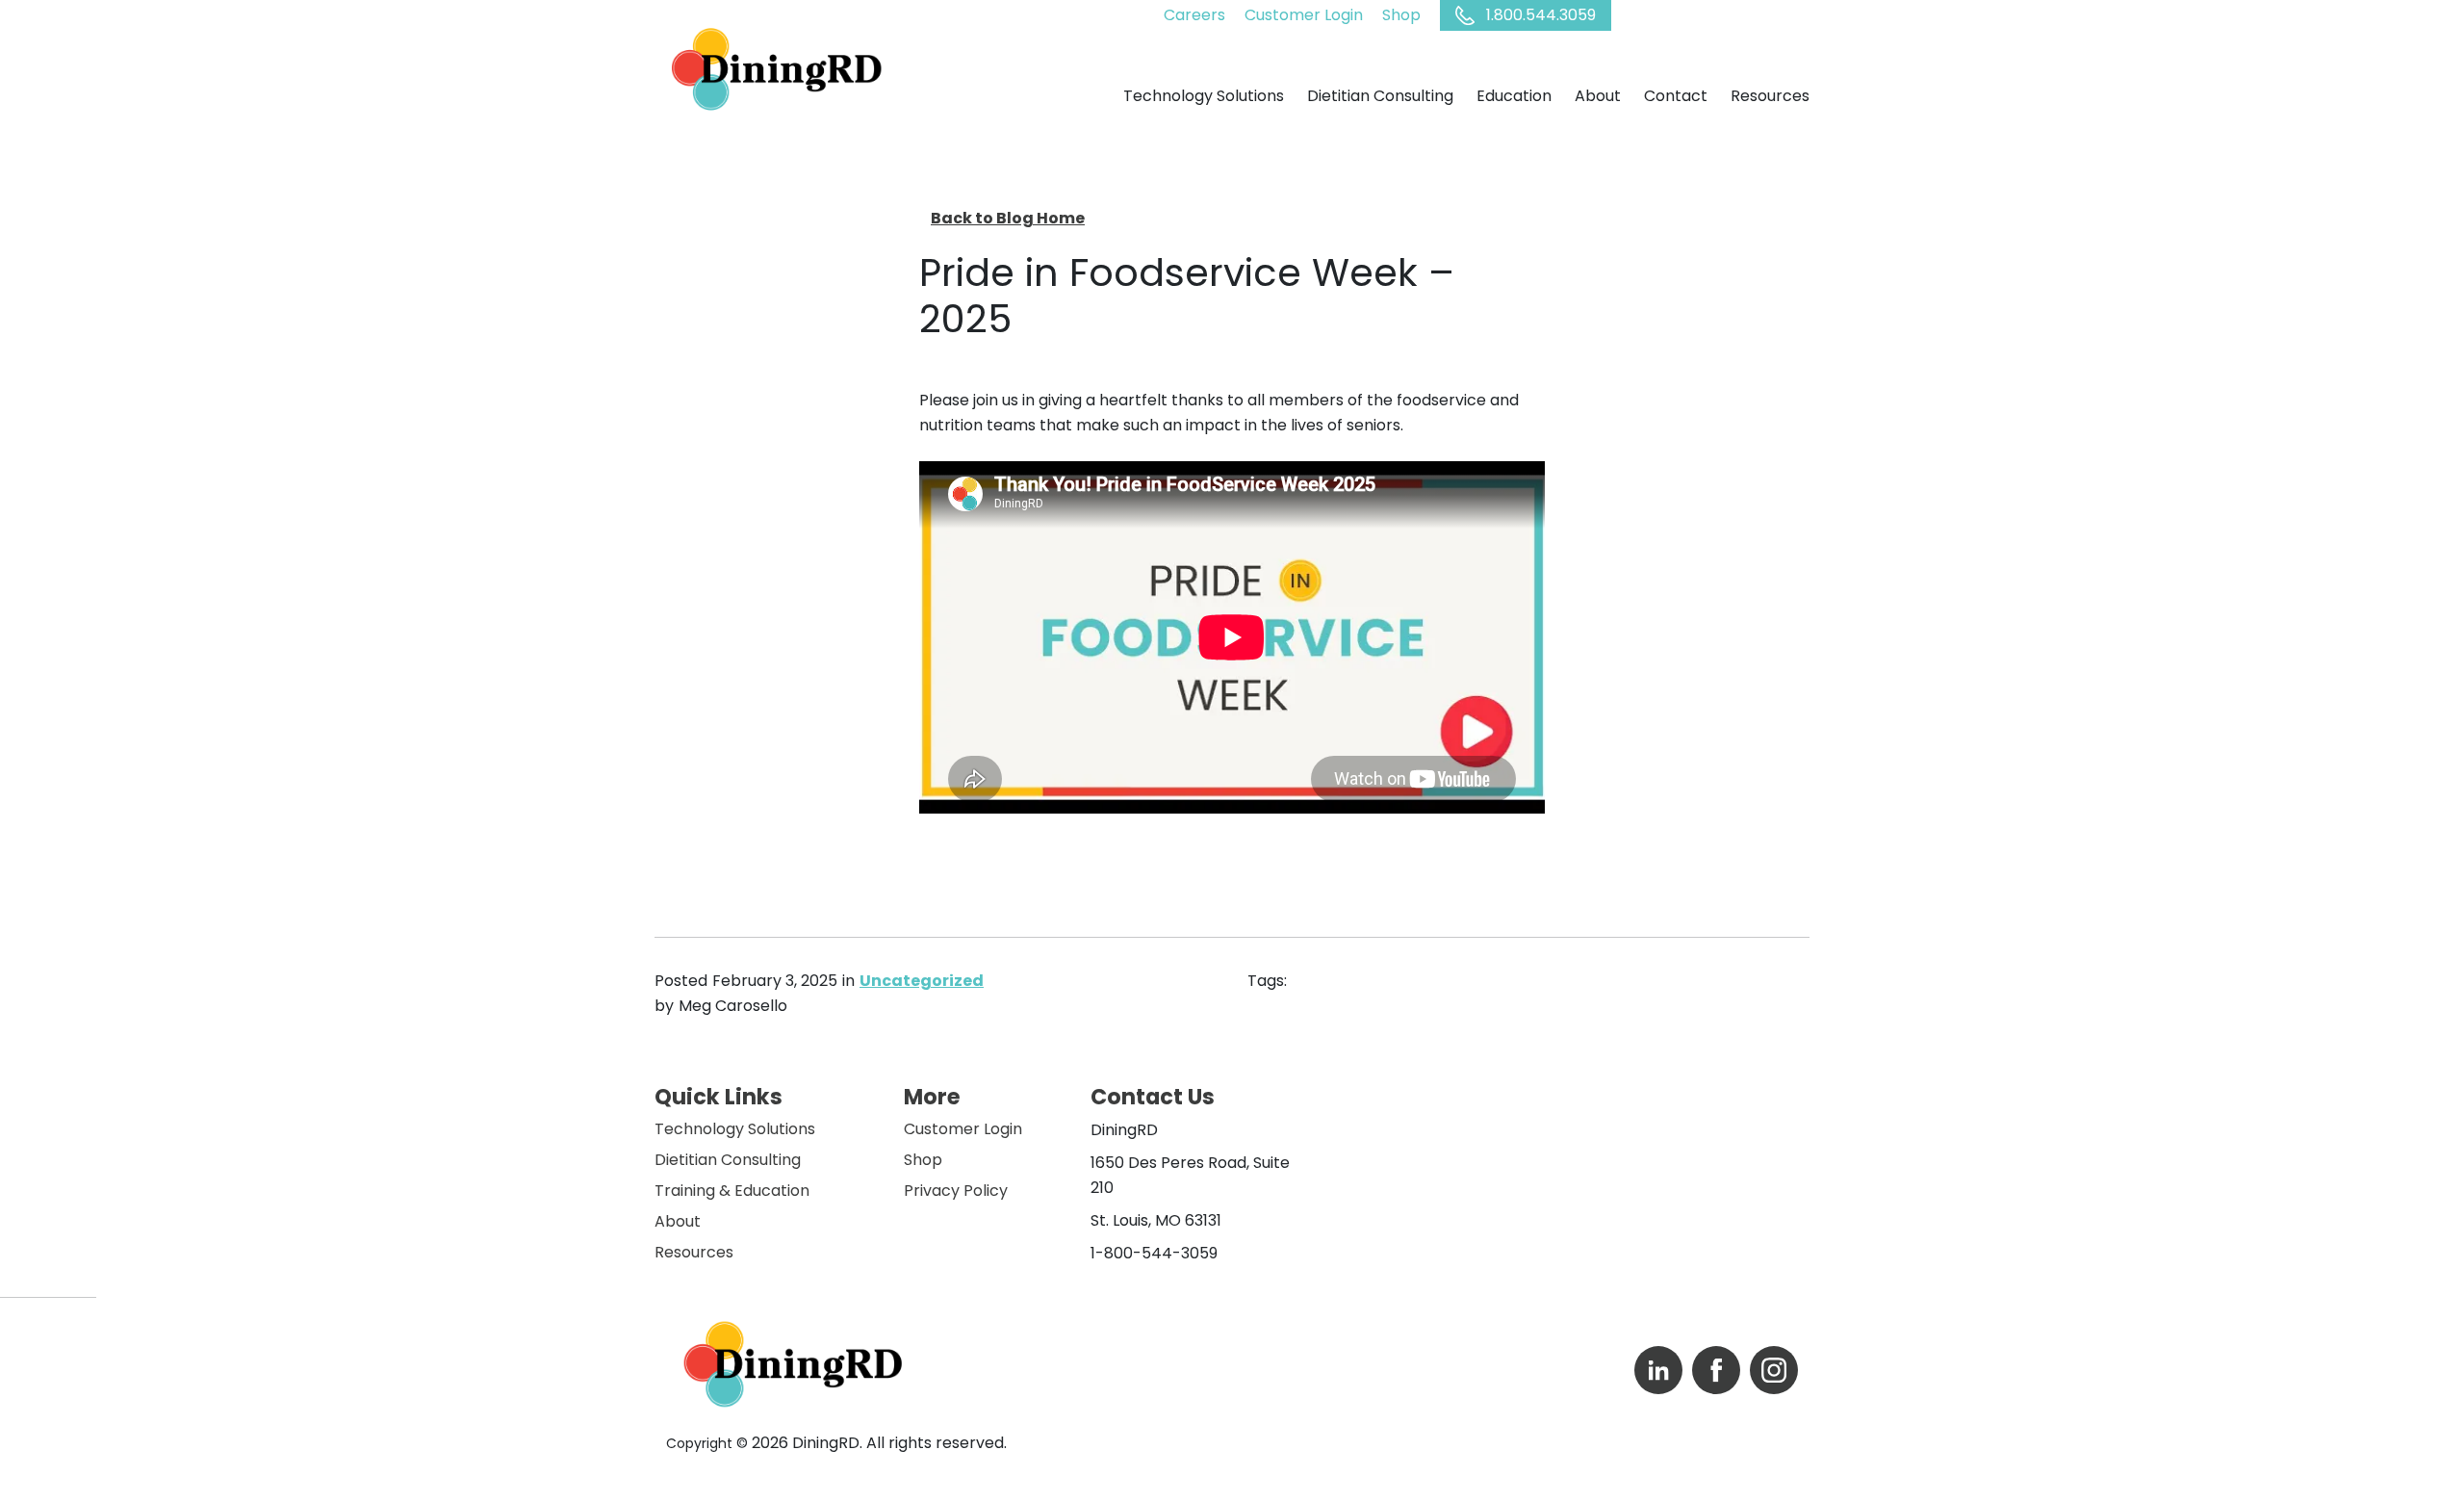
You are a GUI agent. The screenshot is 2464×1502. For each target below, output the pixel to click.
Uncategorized (922, 981)
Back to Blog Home (1008, 218)
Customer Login (1304, 15)
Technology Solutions (735, 1129)
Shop (1401, 15)
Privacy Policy (956, 1191)
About (678, 1221)
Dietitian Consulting (728, 1160)
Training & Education (732, 1191)
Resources (694, 1252)
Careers (1194, 15)
